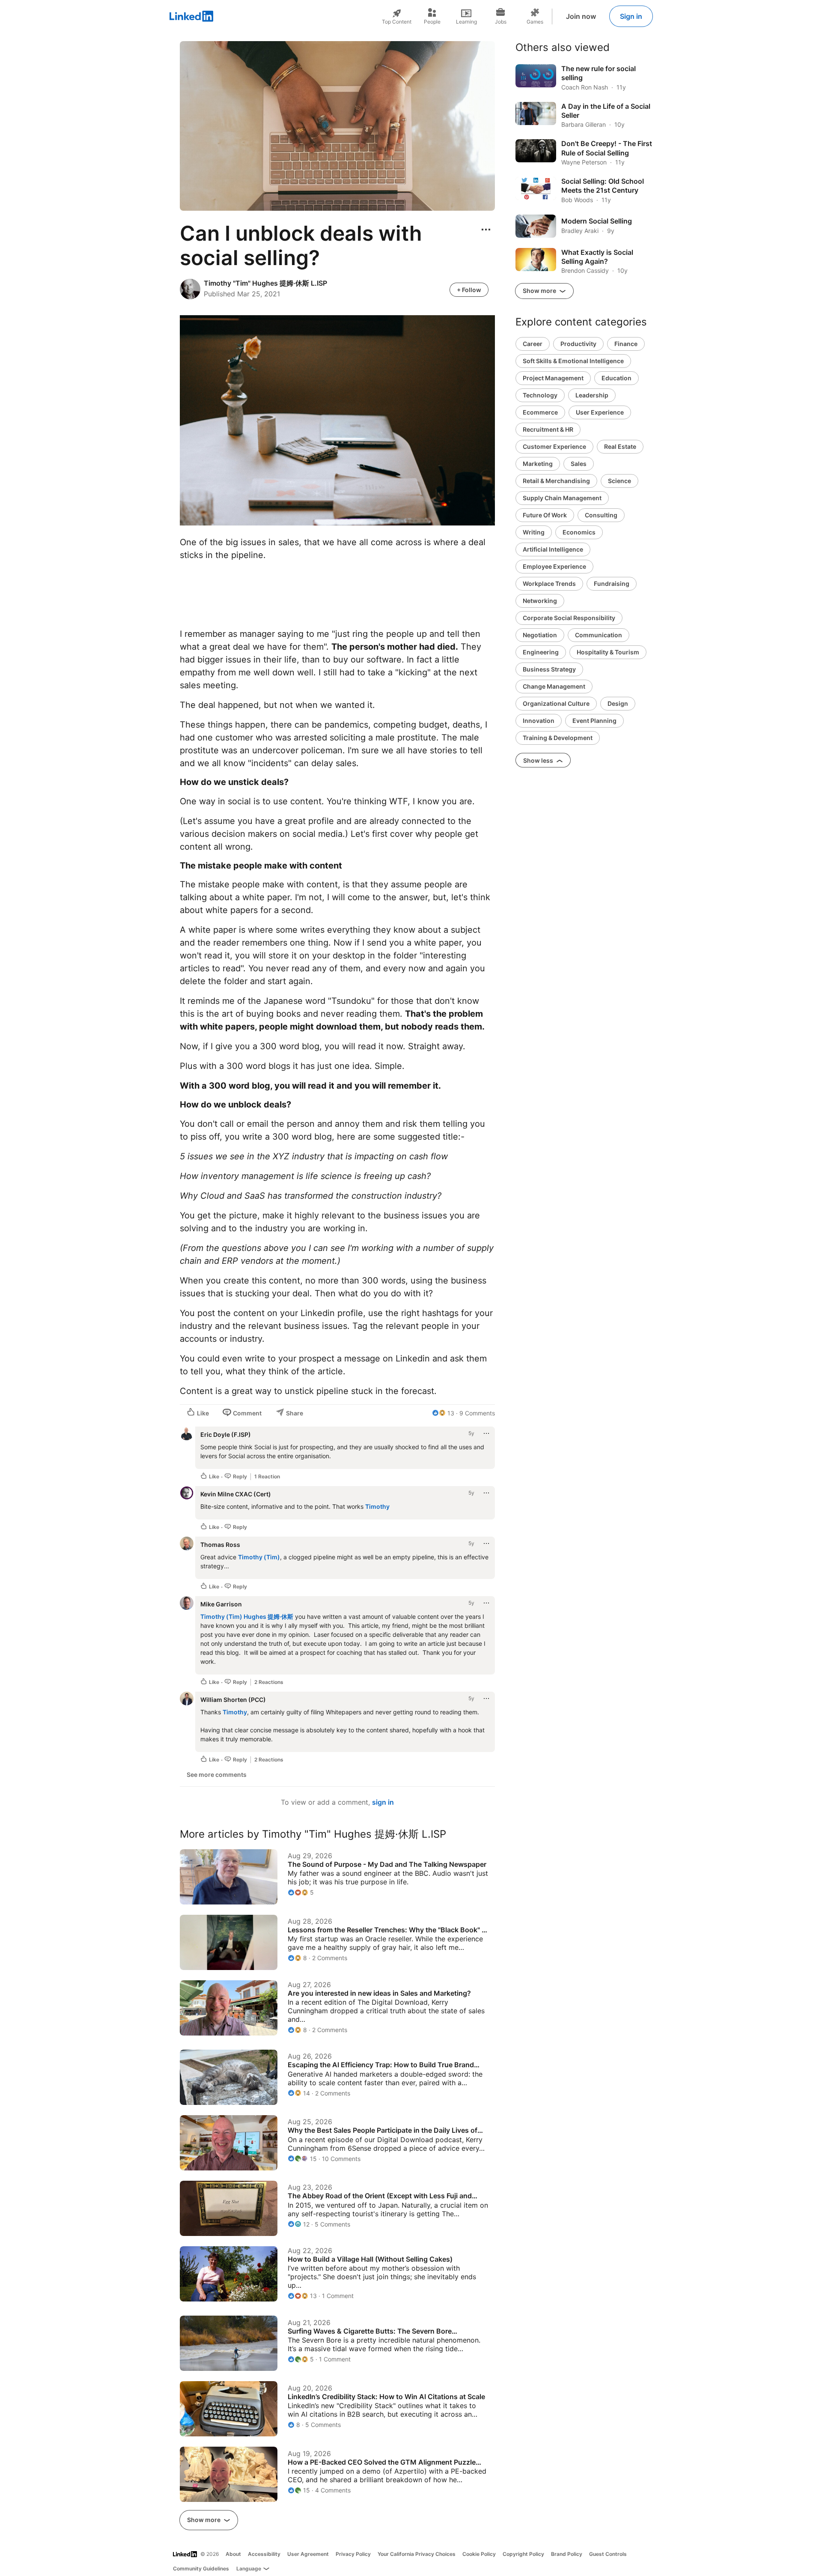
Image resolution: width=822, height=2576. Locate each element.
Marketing (538, 464)
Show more (204, 2520)
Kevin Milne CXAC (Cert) (236, 1494)
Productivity (578, 344)
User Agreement (308, 2554)
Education (616, 378)
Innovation (539, 721)
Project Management (553, 378)
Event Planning (594, 721)
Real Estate (620, 446)
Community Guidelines (201, 2569)
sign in (383, 1802)
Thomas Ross (220, 1545)
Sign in (631, 16)
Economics (579, 532)
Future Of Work (545, 515)
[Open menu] (486, 230)
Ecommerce (540, 412)
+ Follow (469, 290)
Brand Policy (567, 2554)
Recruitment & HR (548, 429)
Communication (599, 635)
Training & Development (558, 738)
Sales (579, 464)
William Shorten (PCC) (233, 1700)
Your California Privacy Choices (417, 2554)
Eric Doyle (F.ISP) (226, 1434)
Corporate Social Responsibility (569, 618)
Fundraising (612, 584)
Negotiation (540, 635)
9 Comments (477, 1413)
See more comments (217, 1775)
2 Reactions (269, 1682)
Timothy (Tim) (259, 1557)
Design (618, 703)
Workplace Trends (549, 584)
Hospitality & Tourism (608, 652)
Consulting (601, 515)
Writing (534, 532)
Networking (540, 601)
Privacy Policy (353, 2554)
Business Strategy (549, 669)
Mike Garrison (221, 1604)
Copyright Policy (523, 2554)
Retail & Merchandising (556, 481)
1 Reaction (267, 1476)
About (233, 2554)
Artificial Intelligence (553, 549)
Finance (626, 344)
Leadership (592, 395)
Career (533, 344)
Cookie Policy (479, 2554)
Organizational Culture (556, 703)
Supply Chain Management (562, 498)
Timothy (377, 1506)
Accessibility (264, 2554)
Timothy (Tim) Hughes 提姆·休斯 (247, 1616)
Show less (539, 760)
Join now (581, 16)
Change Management (554, 686)
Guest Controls (608, 2554)
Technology (540, 395)
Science (619, 481)
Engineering (541, 652)
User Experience (600, 412)
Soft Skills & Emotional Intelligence (573, 361)
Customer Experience (554, 446)
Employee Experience (554, 566)
